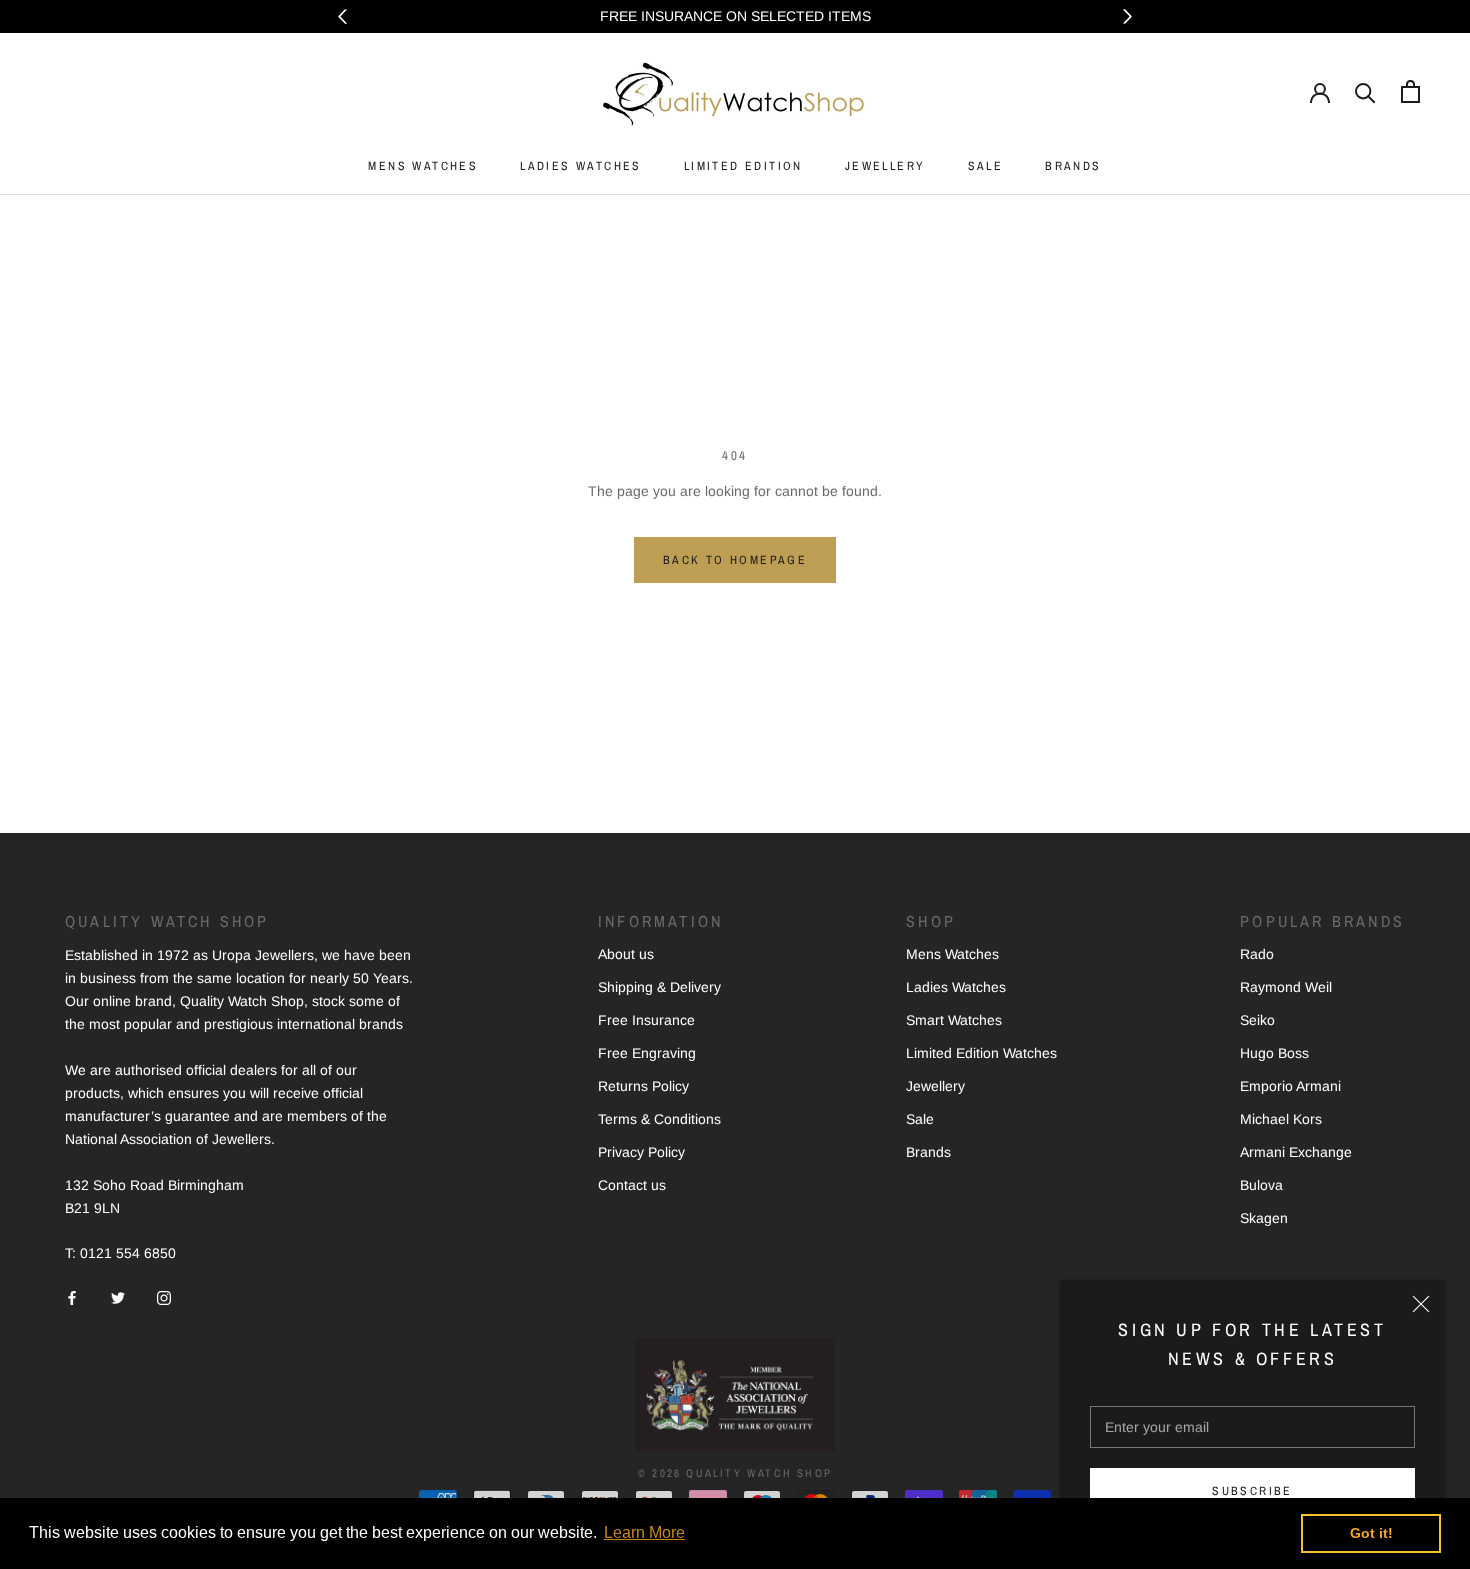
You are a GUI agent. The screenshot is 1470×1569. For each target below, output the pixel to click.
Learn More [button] (644, 1532)
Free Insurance (646, 1020)
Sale (920, 1119)
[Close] (1421, 1304)
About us (626, 954)
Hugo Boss (1274, 1053)
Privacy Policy (641, 1152)
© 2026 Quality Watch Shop (735, 1473)
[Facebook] (72, 1296)
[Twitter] (118, 1296)
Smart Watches (954, 1020)
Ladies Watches (956, 987)
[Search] (1365, 91)
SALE (986, 166)
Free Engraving (647, 1053)
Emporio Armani (1290, 1086)
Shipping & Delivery (659, 987)
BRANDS (1073, 166)
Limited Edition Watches (981, 1053)
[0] (1410, 91)
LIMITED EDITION (743, 166)
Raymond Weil (1286, 987)
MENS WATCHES (423, 166)
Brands (928, 1152)
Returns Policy (643, 1086)
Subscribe (1252, 1491)
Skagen (1264, 1218)
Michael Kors (1281, 1119)
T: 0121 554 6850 (120, 1253)
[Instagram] (164, 1296)
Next (1127, 16)
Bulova (1261, 1185)
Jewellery (935, 1086)
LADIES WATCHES (581, 166)
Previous (342, 16)
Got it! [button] (1371, 1533)
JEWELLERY (885, 166)
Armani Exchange (1296, 1152)
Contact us (632, 1185)
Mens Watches (952, 954)
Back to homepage (735, 560)
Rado (1257, 954)
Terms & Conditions (659, 1119)
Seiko (1257, 1020)
